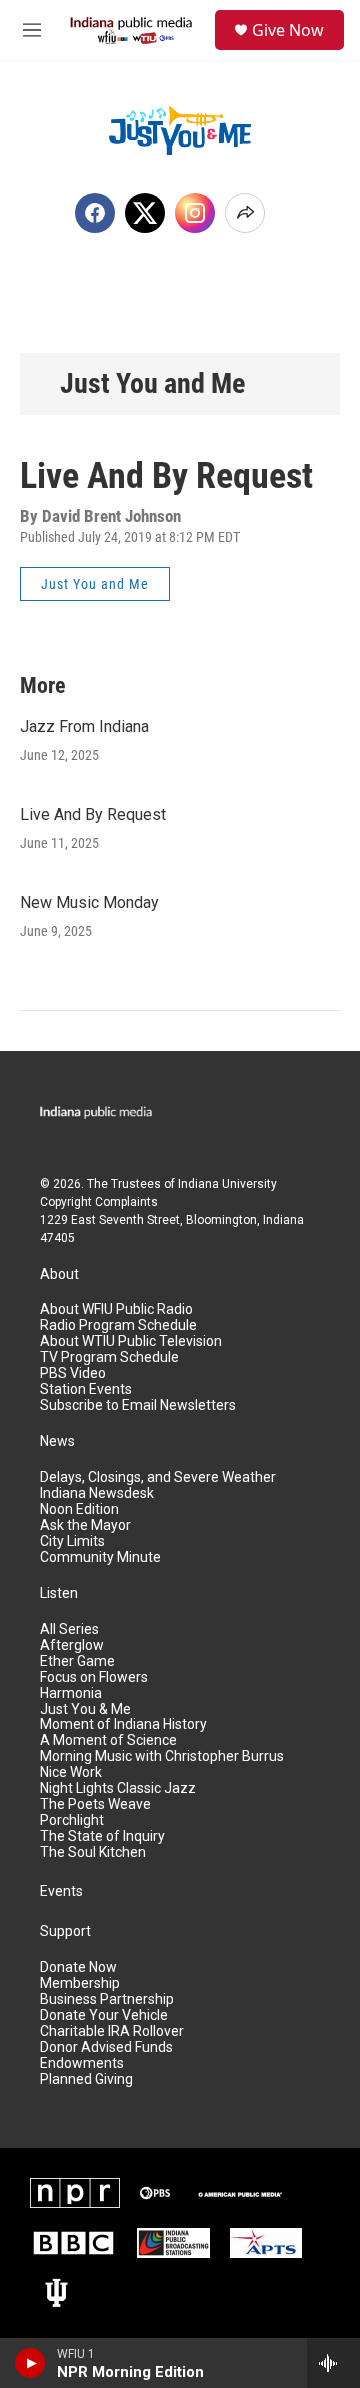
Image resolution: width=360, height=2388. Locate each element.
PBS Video (73, 1373)
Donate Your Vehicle (104, 2015)
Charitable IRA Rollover (112, 2031)
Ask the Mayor (85, 1525)
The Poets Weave (95, 1804)
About (59, 1274)
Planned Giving (86, 2079)
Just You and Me (152, 383)
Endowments (82, 2063)
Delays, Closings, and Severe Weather (158, 1477)
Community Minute (100, 1557)
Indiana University (227, 1184)
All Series (69, 1629)
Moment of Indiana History (123, 1724)
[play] (30, 2363)
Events (61, 1891)
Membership (80, 1983)
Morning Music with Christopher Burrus (162, 1756)
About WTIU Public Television (131, 1341)
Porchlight (72, 1820)
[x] (145, 213)
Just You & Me (85, 1709)
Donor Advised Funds (106, 2047)
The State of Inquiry (102, 1836)
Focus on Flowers (94, 1677)
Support (65, 1931)
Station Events (86, 1389)
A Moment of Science (108, 1740)
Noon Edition (79, 1509)
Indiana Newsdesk (97, 1493)
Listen (59, 1593)
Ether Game (77, 1661)
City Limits (72, 1541)
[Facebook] (95, 213)
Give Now (288, 30)
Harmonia (71, 1693)
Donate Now (78, 1967)
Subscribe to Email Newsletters (138, 1405)
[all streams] (333, 2363)
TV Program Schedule (109, 1357)
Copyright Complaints (99, 1202)
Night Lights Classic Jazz (118, 1788)
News (57, 1441)
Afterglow (72, 1645)
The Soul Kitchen (93, 1852)
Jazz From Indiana (84, 726)
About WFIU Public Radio (116, 1309)
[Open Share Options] (245, 213)
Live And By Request (93, 814)
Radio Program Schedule (118, 1325)
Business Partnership (107, 1999)
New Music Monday (89, 902)
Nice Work (71, 1772)
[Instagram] (195, 213)
